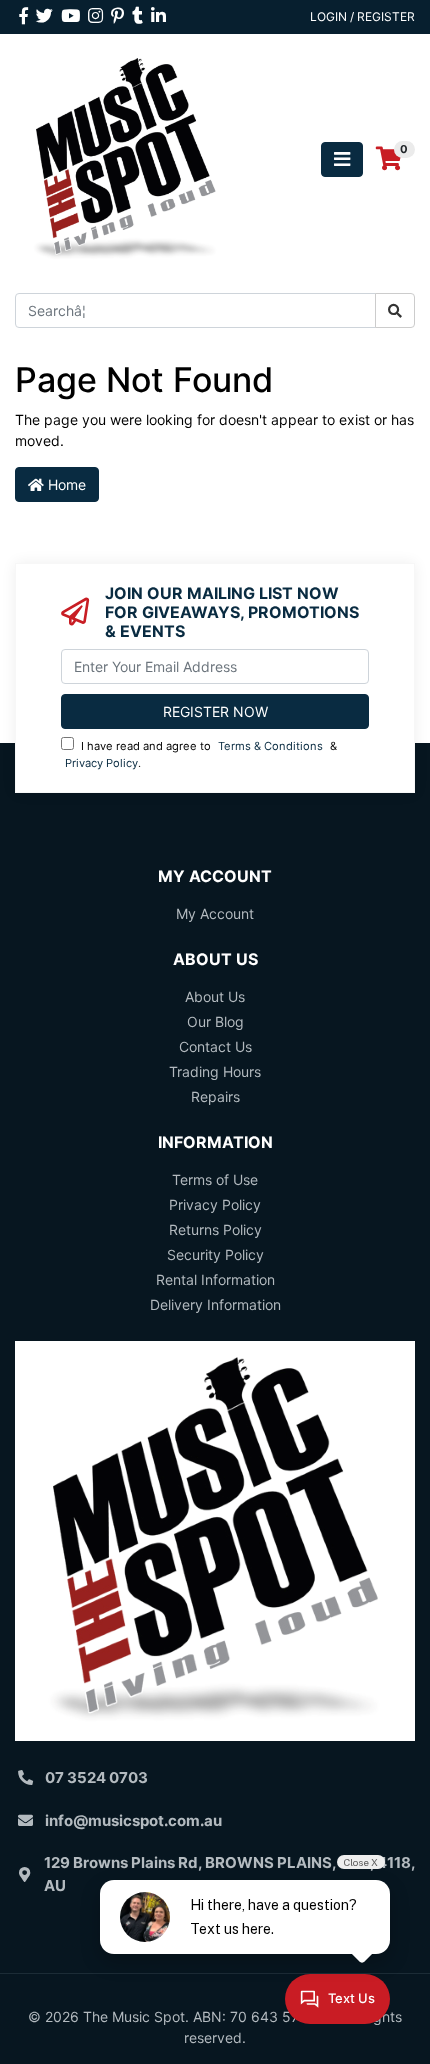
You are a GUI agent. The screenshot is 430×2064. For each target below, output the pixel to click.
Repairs (215, 1096)
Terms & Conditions (270, 746)
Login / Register (362, 16)
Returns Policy (215, 1229)
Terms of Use (215, 1179)
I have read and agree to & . (201, 754)
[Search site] (395, 310)
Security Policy (215, 1254)
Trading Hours (215, 1071)
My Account (215, 913)
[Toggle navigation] (342, 159)
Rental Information (215, 1279)
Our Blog (215, 1021)
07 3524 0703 (96, 1777)
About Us (215, 996)
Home (65, 484)
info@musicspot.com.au (133, 1820)
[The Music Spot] (125, 157)
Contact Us (215, 1046)
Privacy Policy (101, 763)
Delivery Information (215, 1304)
